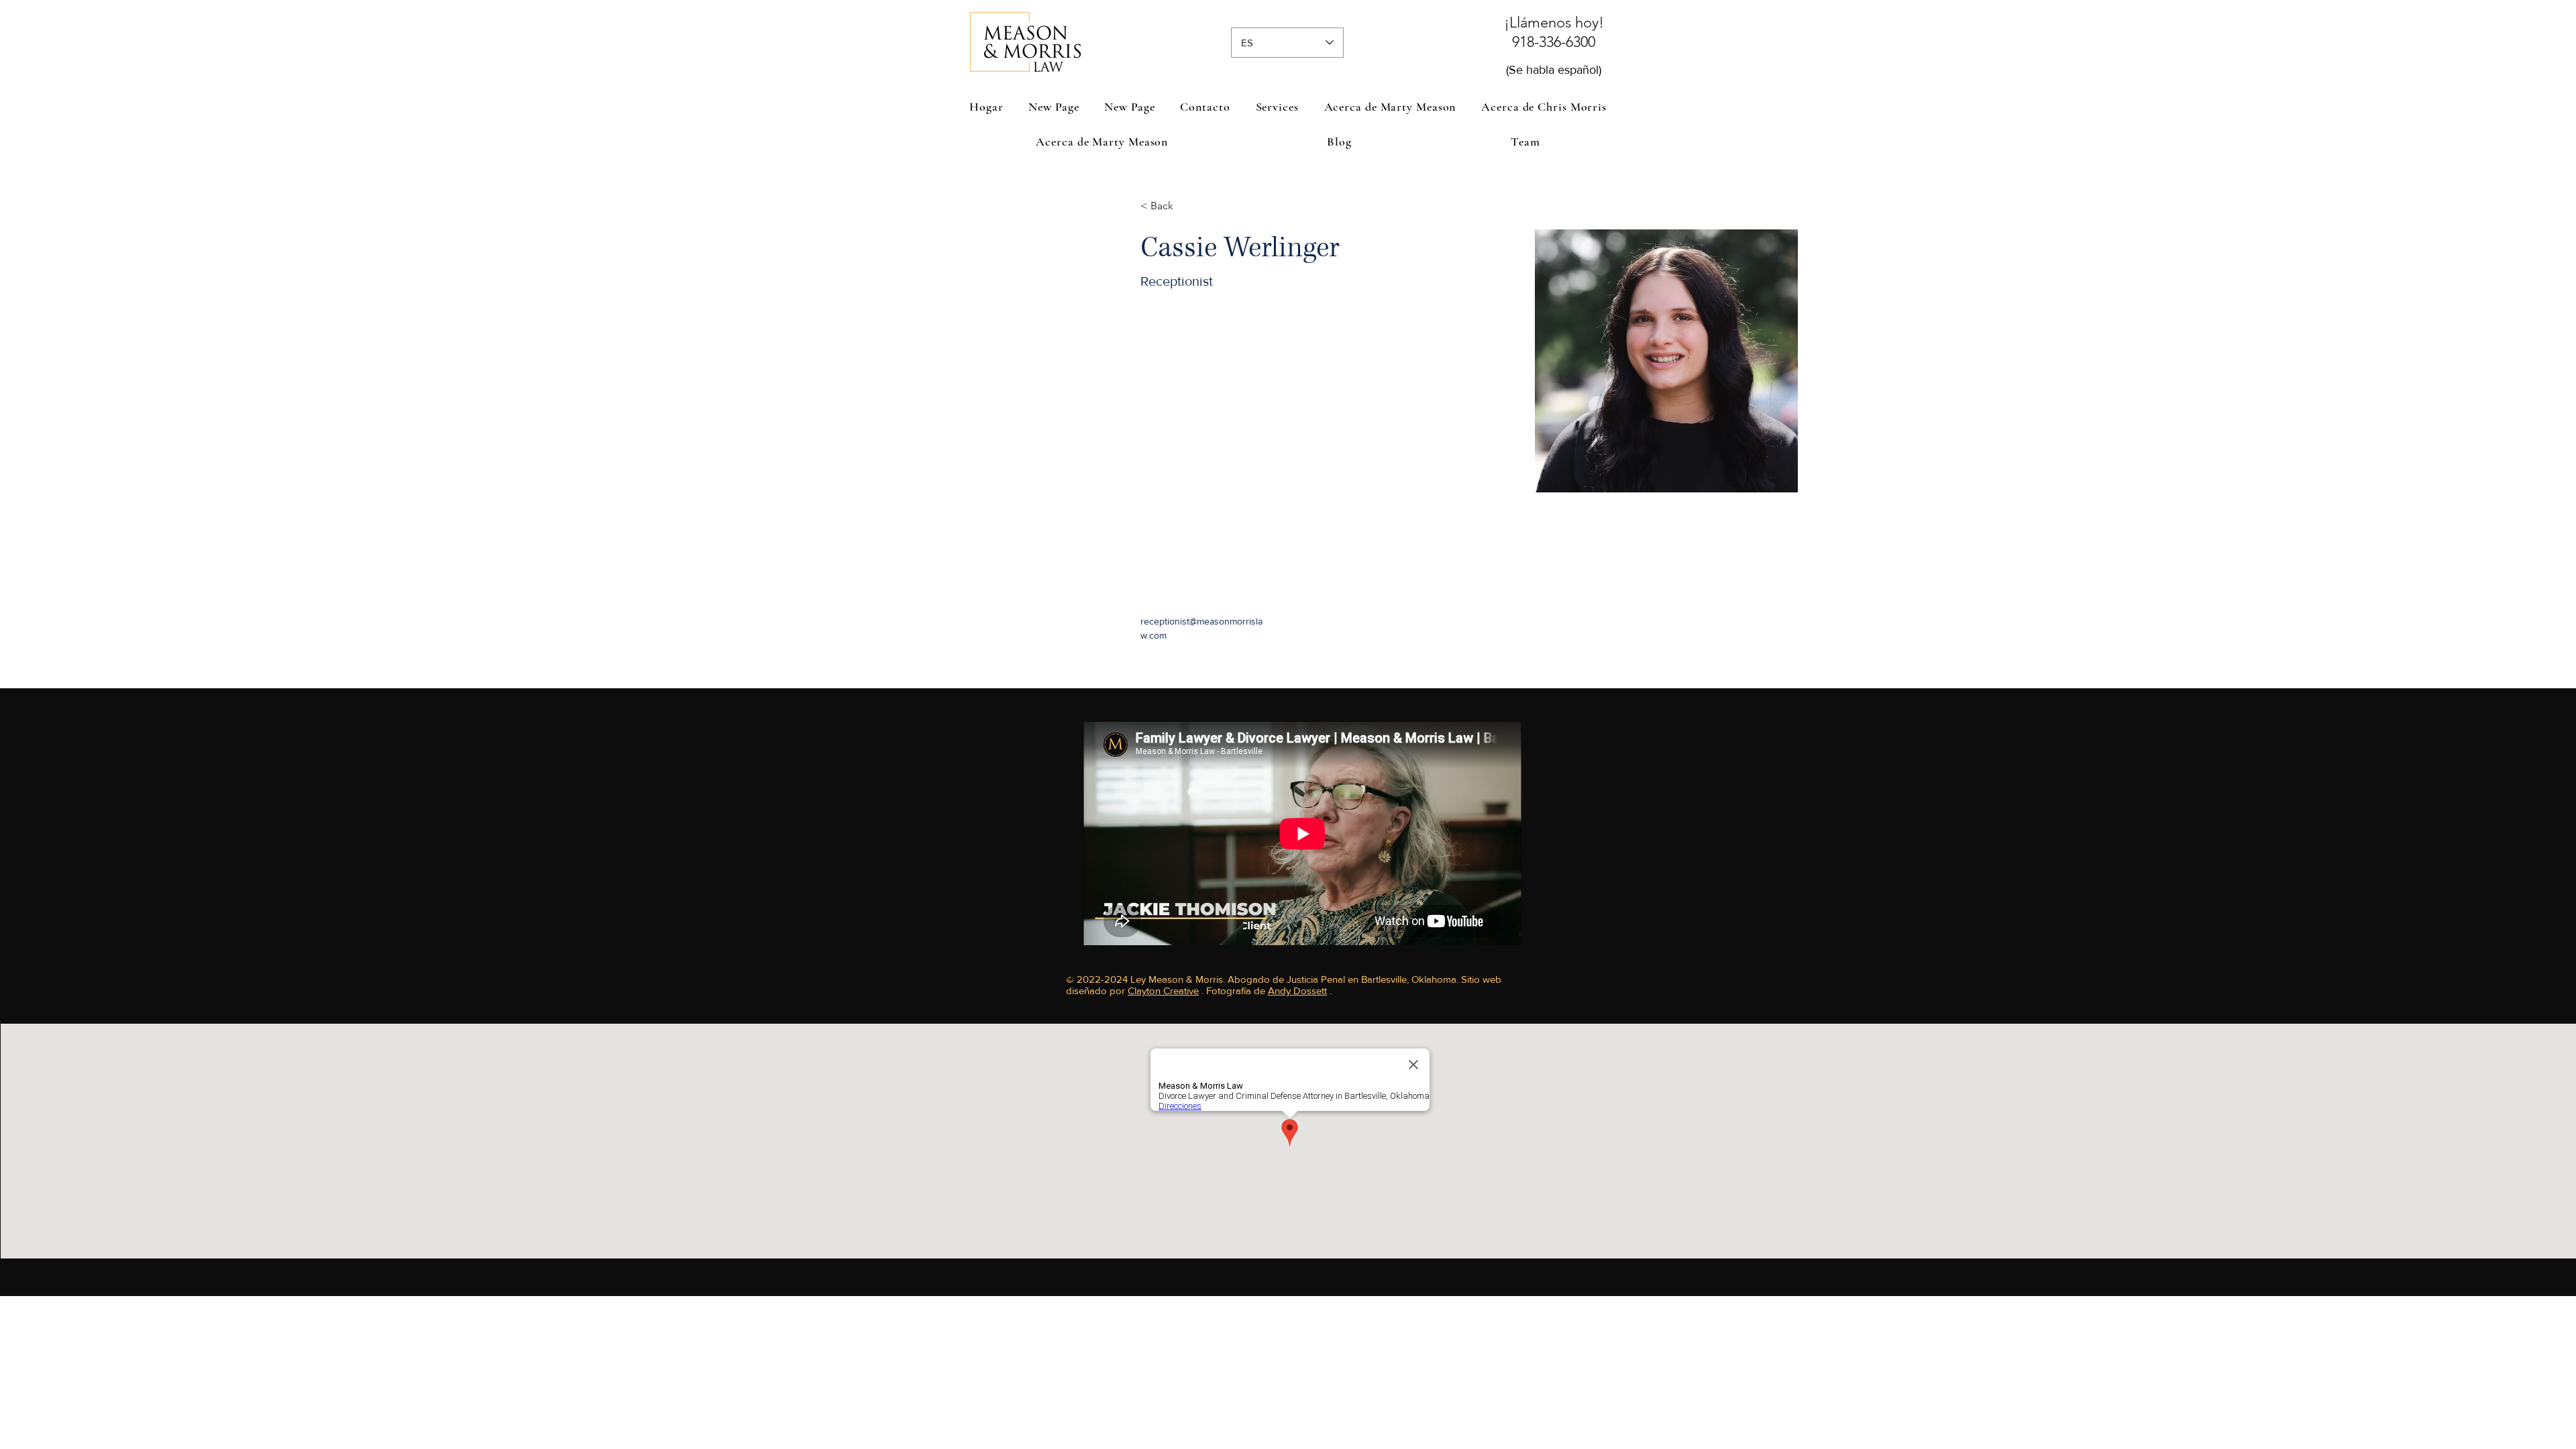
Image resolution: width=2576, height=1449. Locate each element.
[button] (1277, 107)
